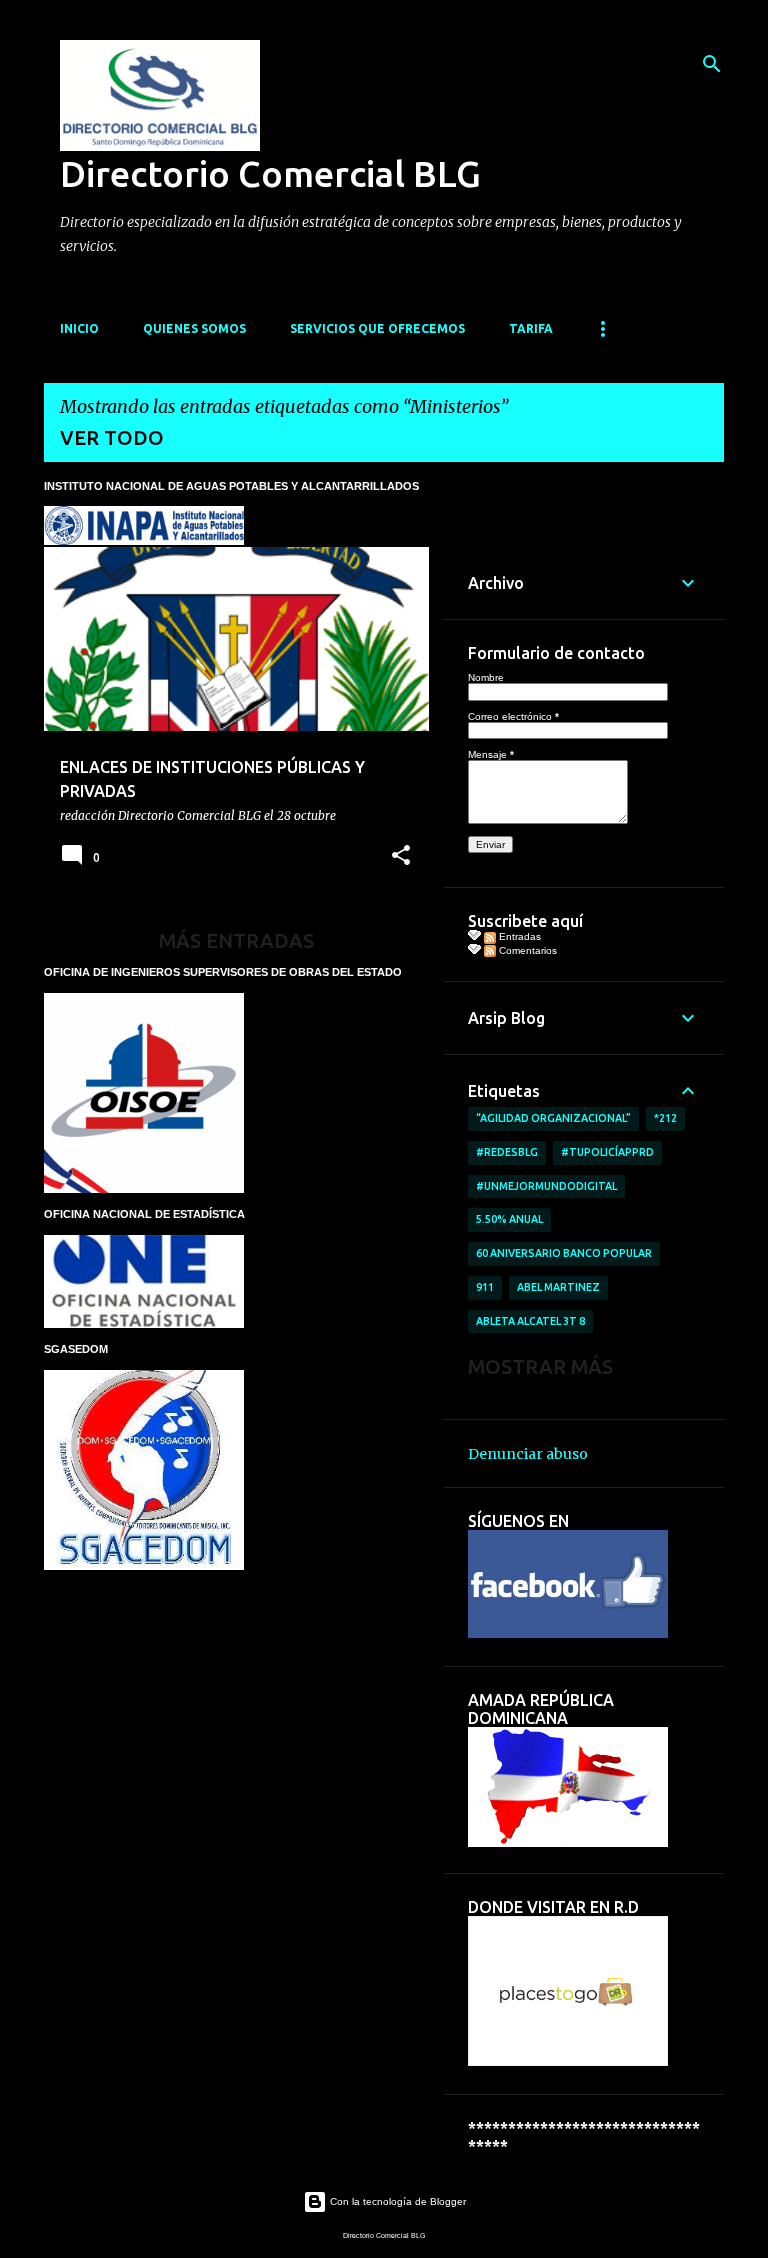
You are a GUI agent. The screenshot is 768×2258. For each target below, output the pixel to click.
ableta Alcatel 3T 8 (530, 1321)
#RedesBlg (507, 1152)
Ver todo (112, 437)
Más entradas (236, 940)
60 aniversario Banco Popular (564, 1253)
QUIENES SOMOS (194, 328)
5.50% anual (509, 1219)
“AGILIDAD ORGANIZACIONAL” (553, 1118)
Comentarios (526, 950)
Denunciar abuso (528, 1454)
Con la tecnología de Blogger (396, 2201)
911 (485, 1287)
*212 (665, 1118)
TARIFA (531, 328)
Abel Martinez (558, 1287)
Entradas (518, 936)
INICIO (79, 328)
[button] (401, 856)
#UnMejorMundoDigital (546, 1186)
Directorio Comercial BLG (270, 173)
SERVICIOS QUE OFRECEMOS (377, 328)
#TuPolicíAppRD (607, 1152)
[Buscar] (712, 64)
